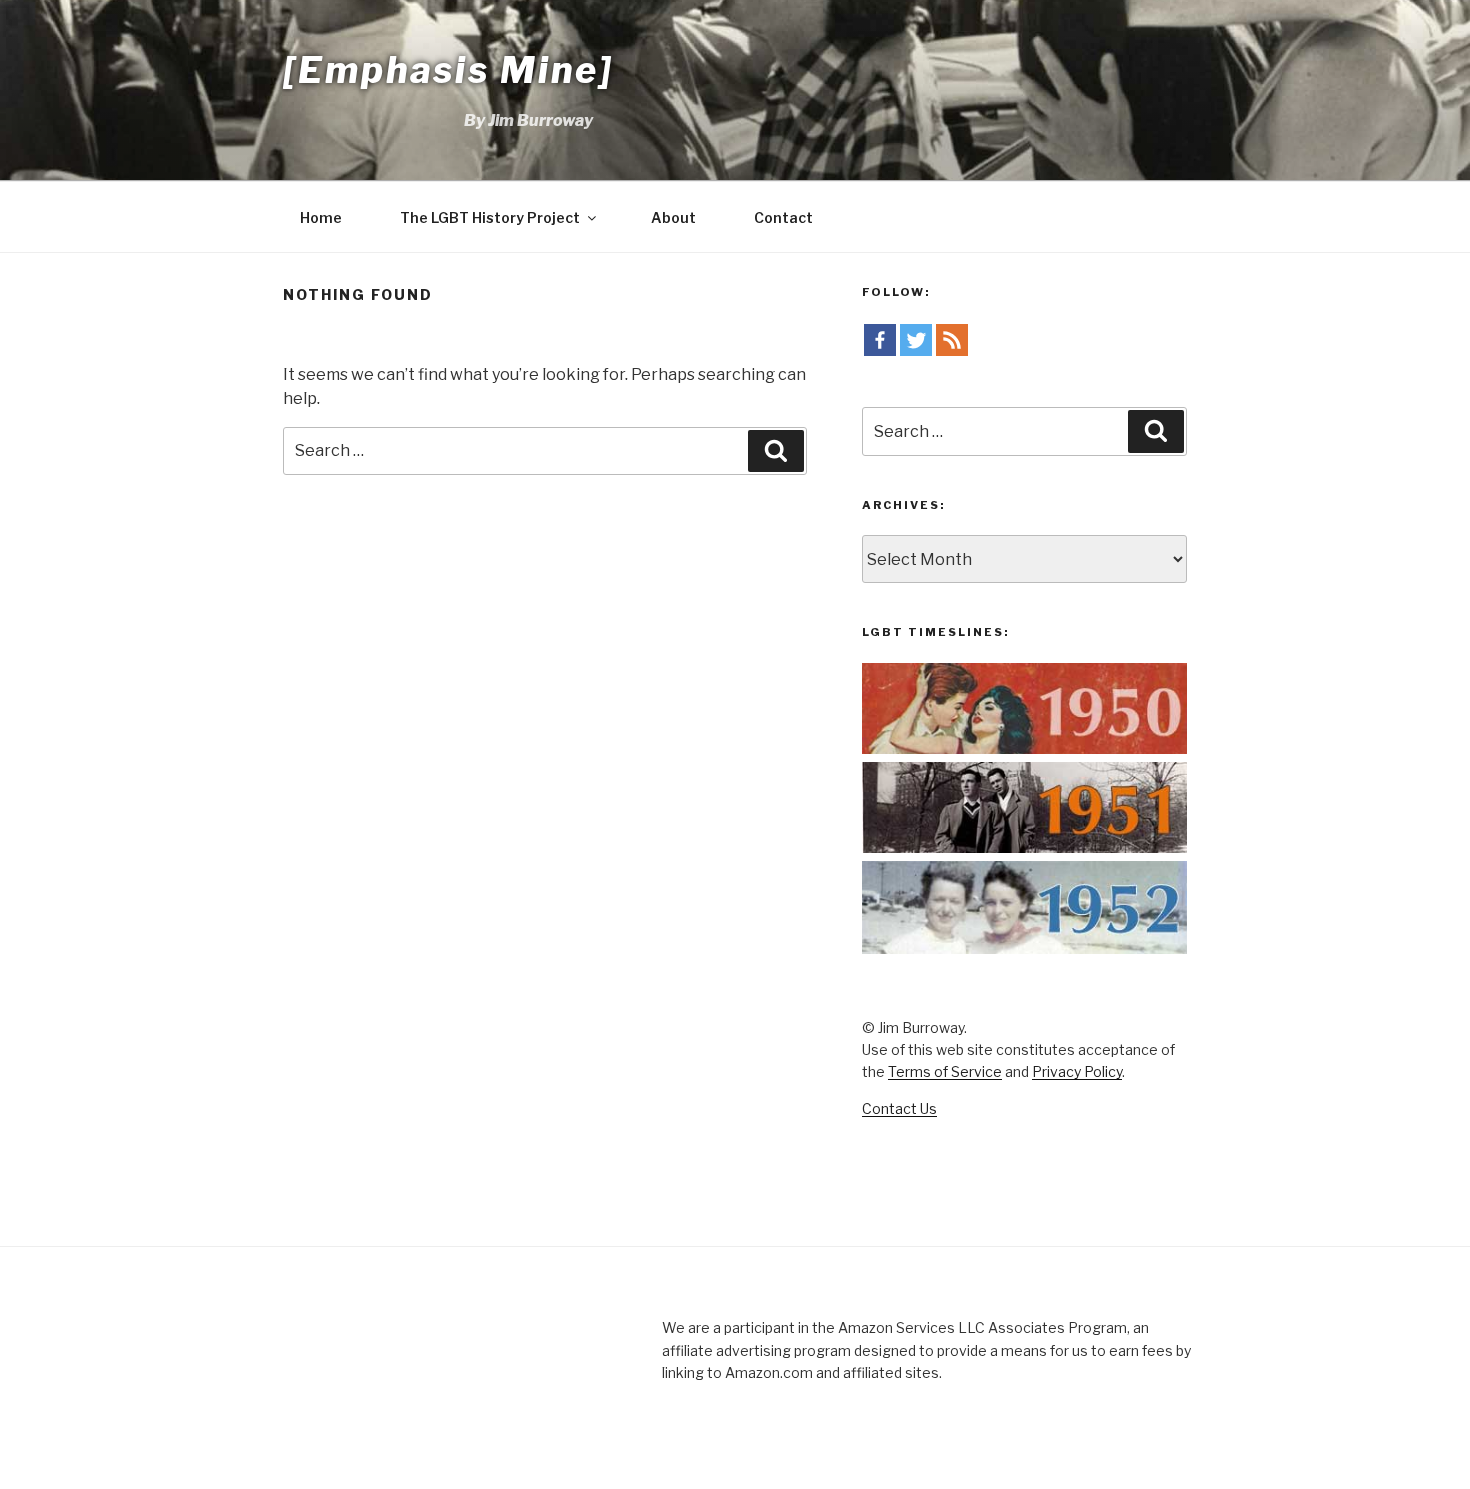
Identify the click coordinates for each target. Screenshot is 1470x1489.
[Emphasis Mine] (448, 70)
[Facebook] (880, 340)
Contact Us (899, 1108)
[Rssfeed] (952, 340)
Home (321, 217)
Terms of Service (945, 1071)
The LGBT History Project (490, 217)
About (673, 217)
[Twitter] (916, 340)
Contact (783, 217)
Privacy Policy (1077, 1071)
